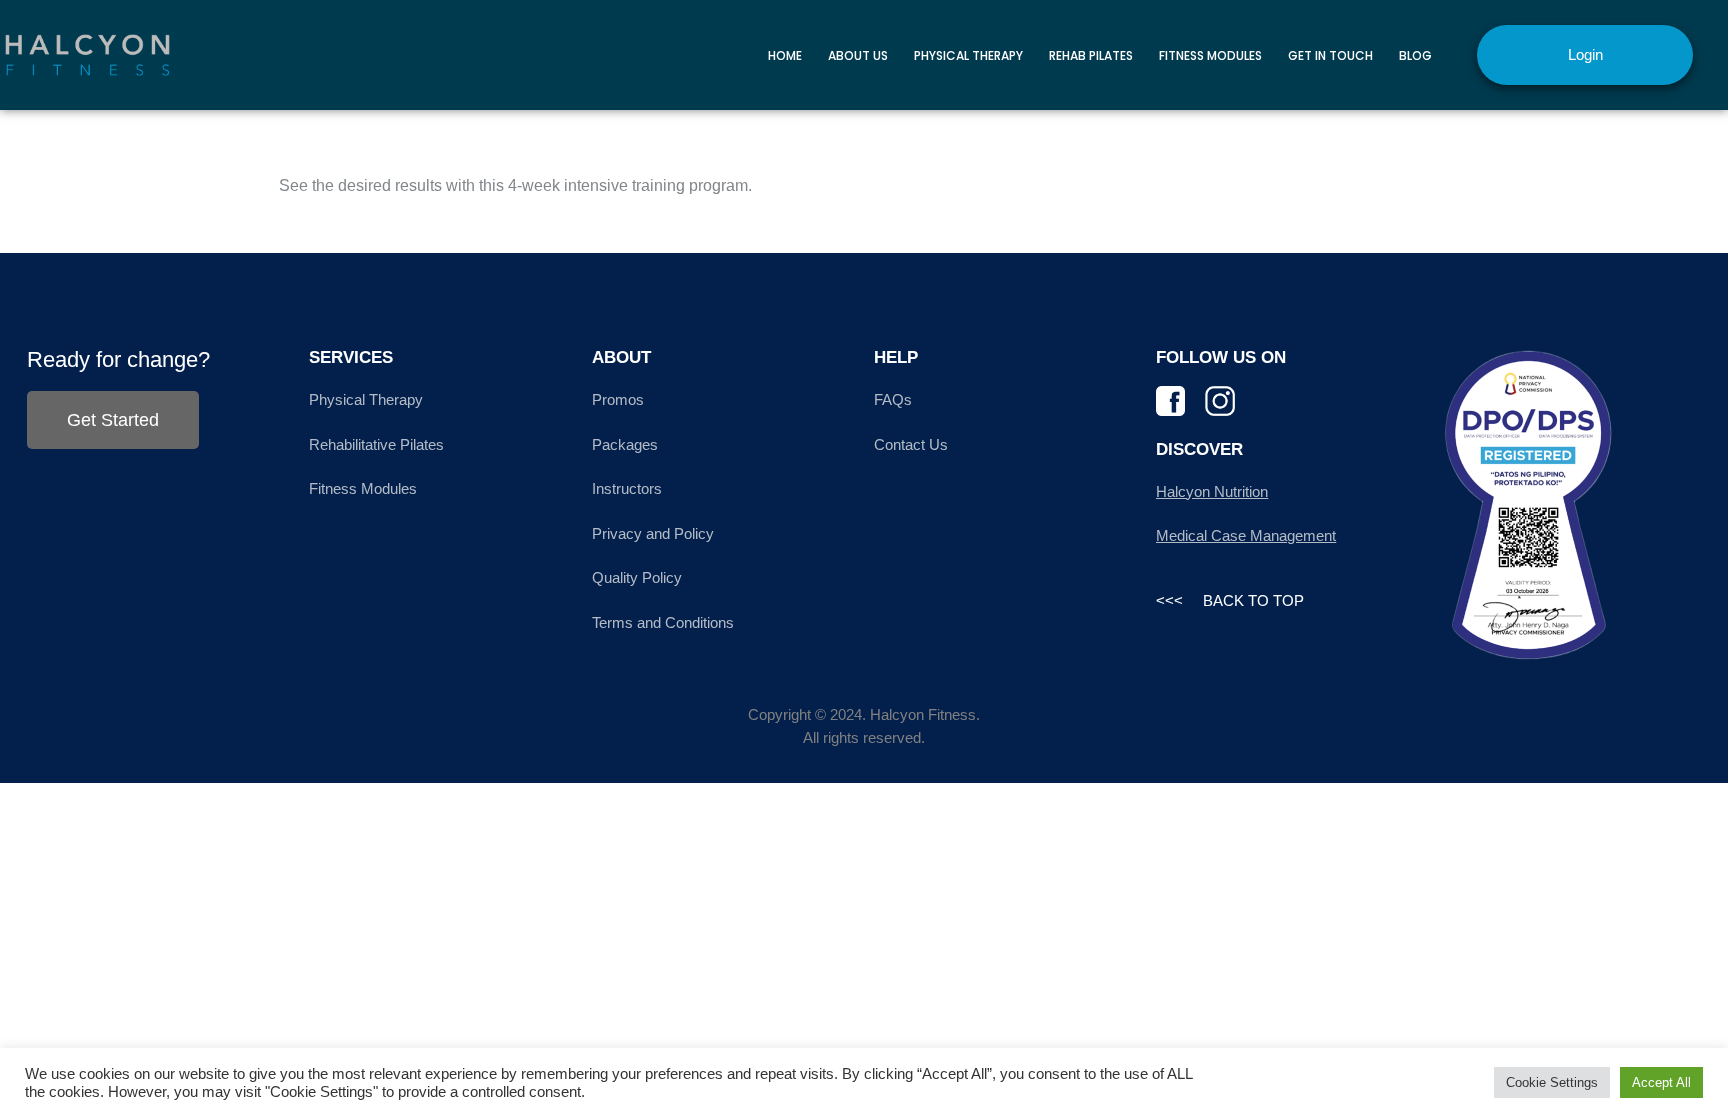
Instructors (627, 488)
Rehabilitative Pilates (376, 444)
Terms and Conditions (663, 622)
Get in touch (1330, 55)
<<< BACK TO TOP (1230, 600)
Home (785, 55)
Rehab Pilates (1091, 55)
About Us (858, 55)
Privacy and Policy (653, 533)
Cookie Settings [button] (1552, 1082)
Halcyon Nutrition (1212, 491)
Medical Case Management (1246, 535)
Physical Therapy (968, 55)
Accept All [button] (1661, 1082)
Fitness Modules (1210, 55)
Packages (625, 444)
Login (1585, 54)
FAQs (893, 399)
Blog (1415, 55)
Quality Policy (637, 577)
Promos (618, 399)
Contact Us (911, 444)
